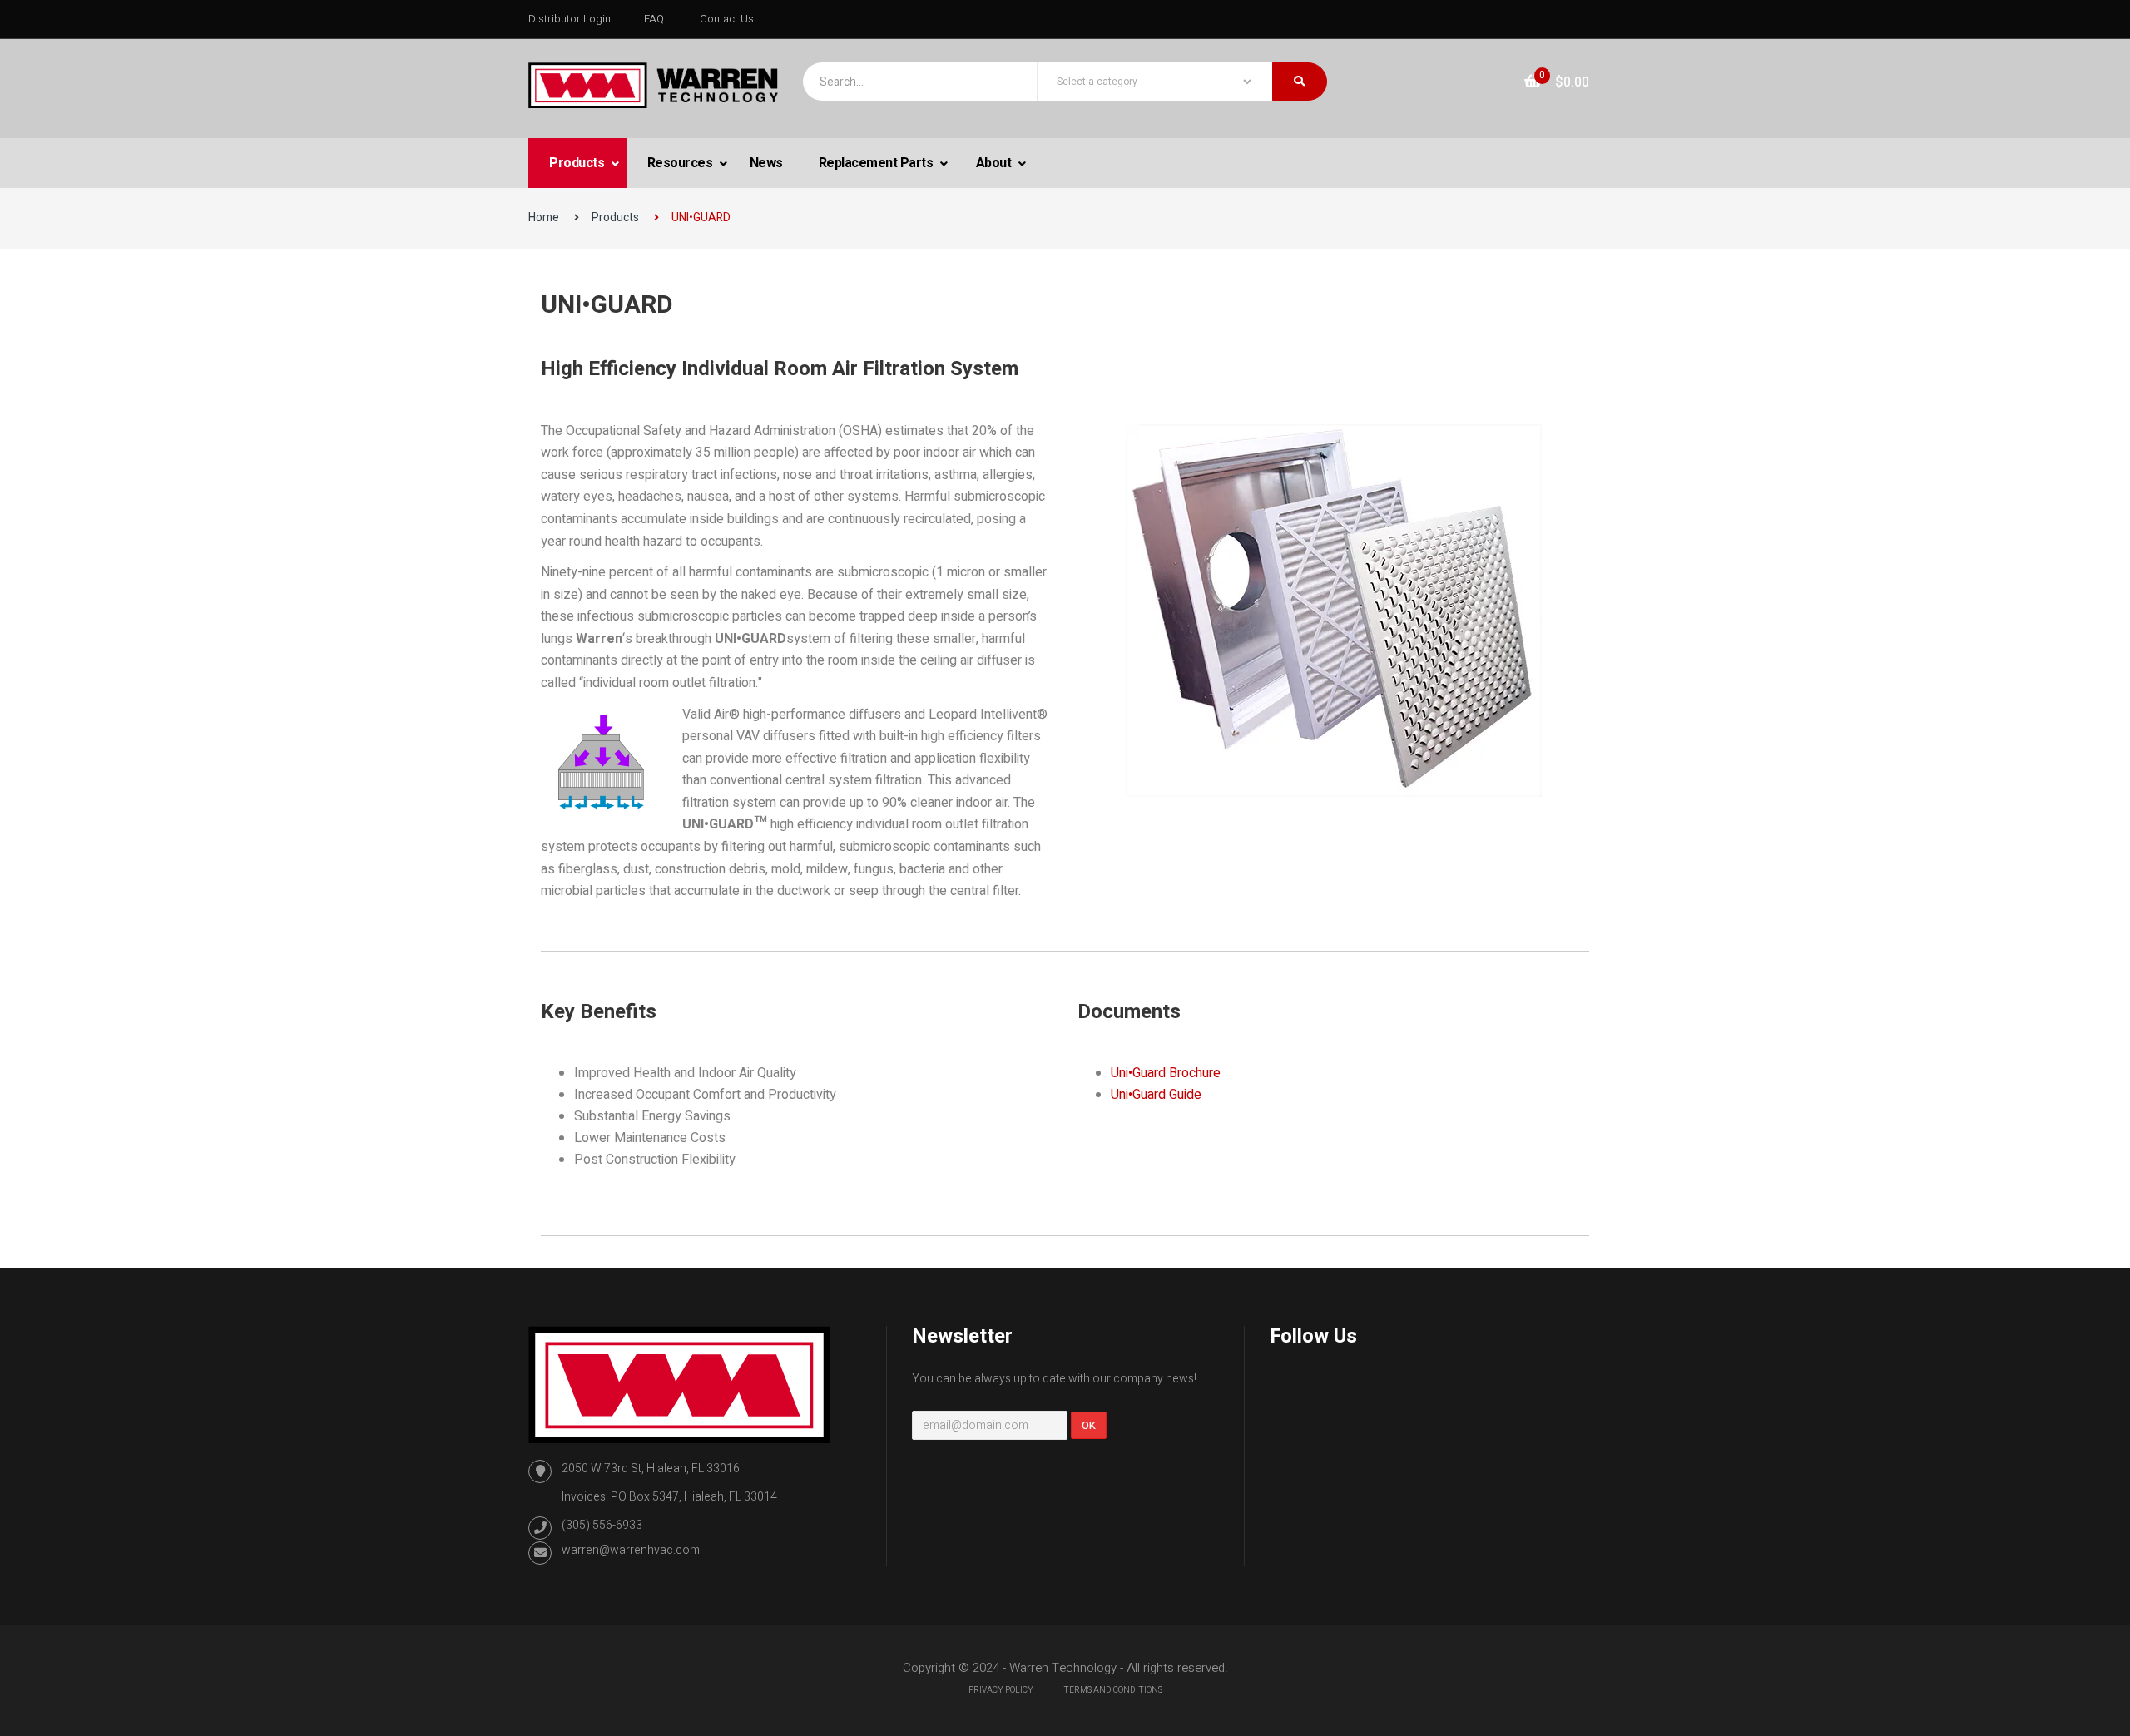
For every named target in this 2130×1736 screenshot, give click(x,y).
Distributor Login (570, 19)
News (766, 163)
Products (578, 163)
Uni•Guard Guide (1156, 1095)
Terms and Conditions (1113, 1690)
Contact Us (727, 19)
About (995, 163)
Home (544, 218)
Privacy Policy (1001, 1690)
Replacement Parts (877, 163)
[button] (1557, 82)
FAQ (654, 19)
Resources (681, 163)
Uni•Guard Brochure (1166, 1073)
